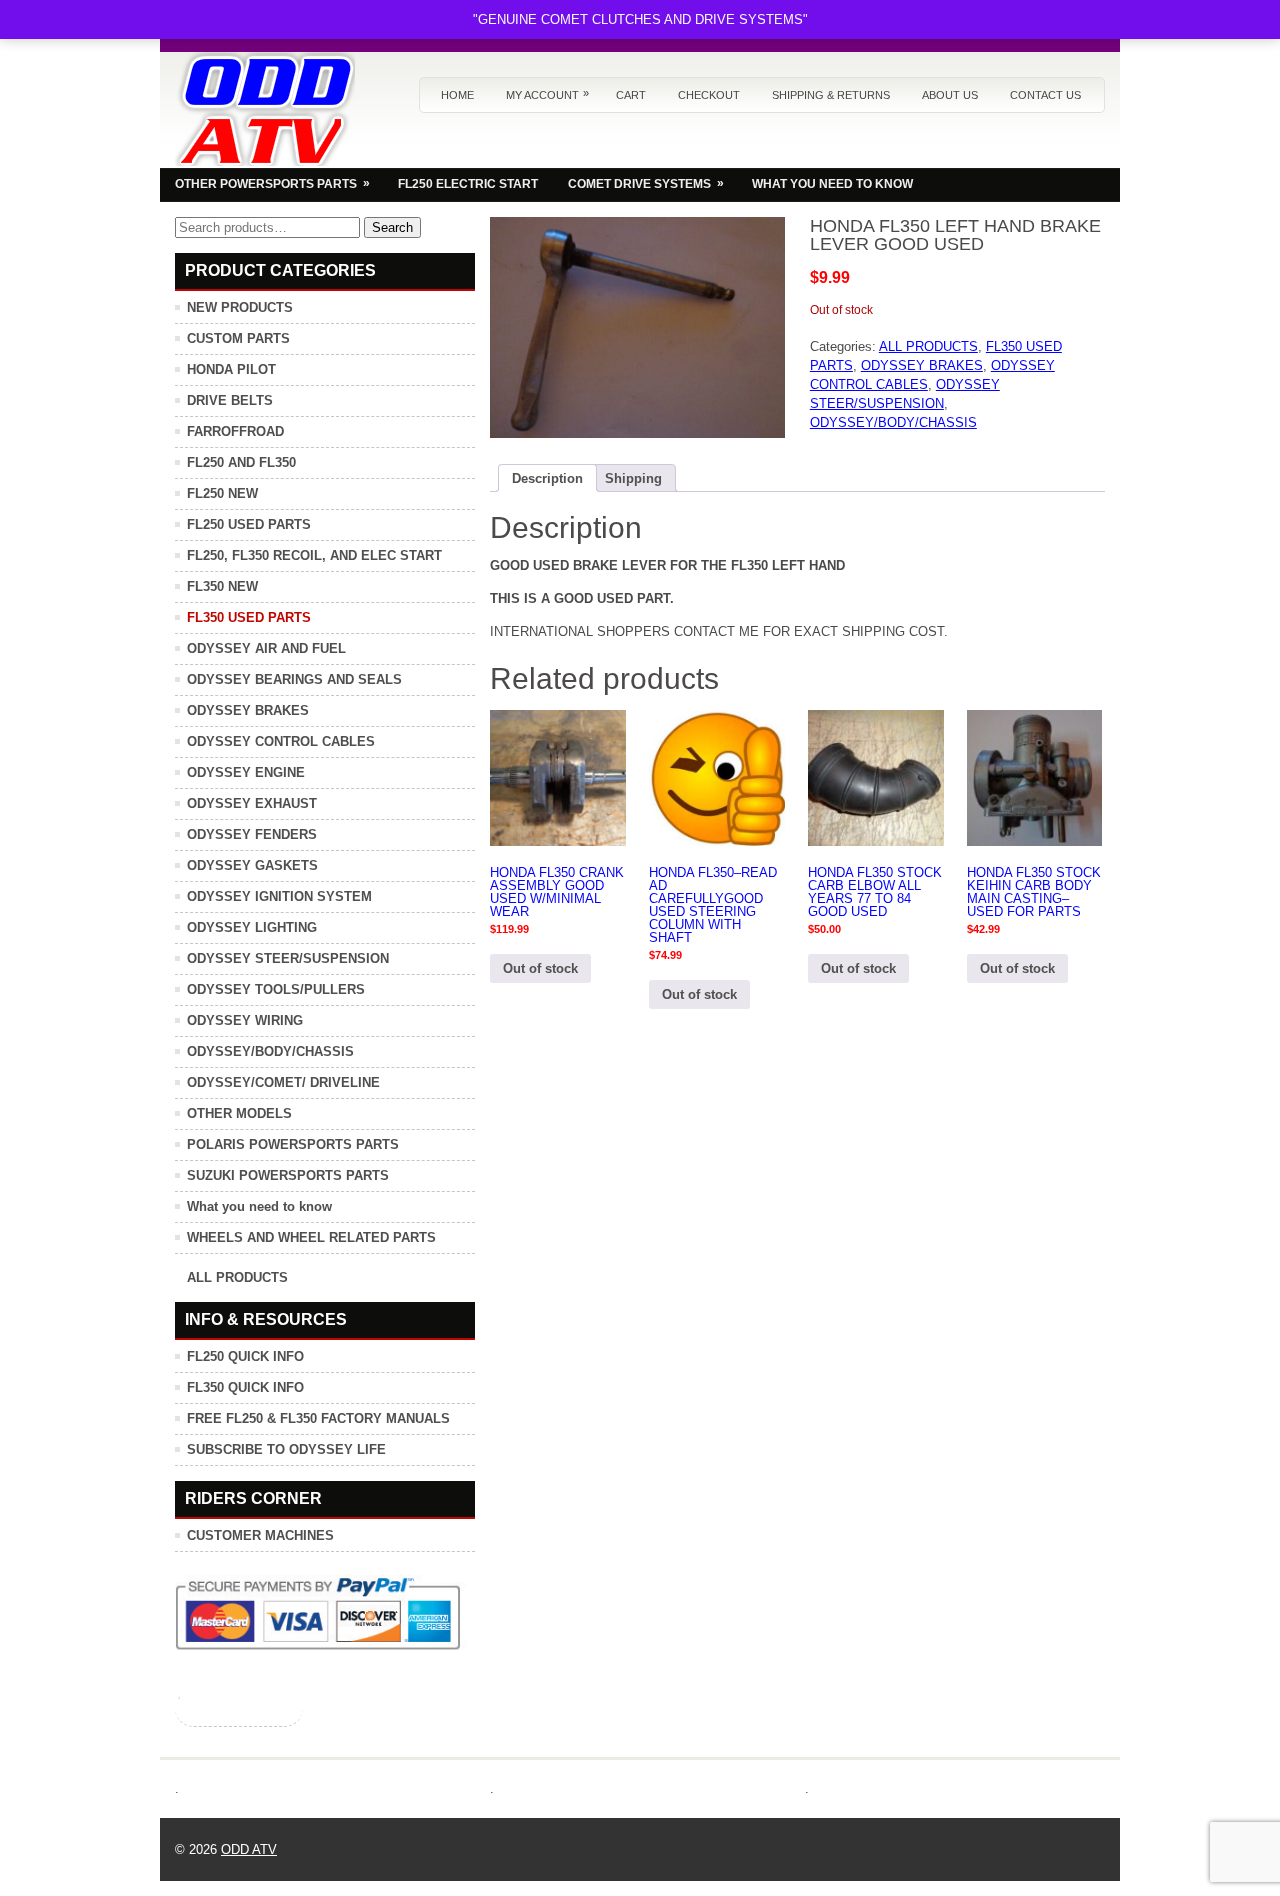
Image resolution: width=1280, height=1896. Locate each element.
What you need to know (259, 1206)
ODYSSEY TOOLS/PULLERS (276, 989)
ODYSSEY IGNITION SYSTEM (279, 896)
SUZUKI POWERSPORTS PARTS (288, 1175)
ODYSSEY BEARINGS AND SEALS (294, 679)
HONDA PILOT (231, 369)
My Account (547, 94)
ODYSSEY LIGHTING (252, 927)
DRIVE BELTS (230, 400)
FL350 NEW (222, 586)
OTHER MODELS (239, 1113)
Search (392, 227)
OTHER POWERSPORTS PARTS (272, 183)
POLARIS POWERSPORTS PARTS (293, 1144)
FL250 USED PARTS (249, 524)
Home (457, 95)
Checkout (709, 95)
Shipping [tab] (633, 478)
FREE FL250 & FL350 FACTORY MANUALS (318, 1418)
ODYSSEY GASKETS (252, 865)
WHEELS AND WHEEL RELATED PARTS (311, 1237)
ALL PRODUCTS (928, 346)
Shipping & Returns (831, 95)
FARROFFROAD (235, 431)
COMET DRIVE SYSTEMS (646, 183)
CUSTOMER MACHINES (260, 1535)
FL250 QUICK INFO (245, 1356)
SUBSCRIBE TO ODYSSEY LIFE (286, 1449)
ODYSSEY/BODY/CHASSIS (893, 422)
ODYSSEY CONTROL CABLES (281, 741)
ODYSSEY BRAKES (922, 365)
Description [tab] (547, 478)
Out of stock (540, 968)
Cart (631, 95)
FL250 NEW (222, 493)
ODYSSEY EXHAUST (252, 803)
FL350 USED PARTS (249, 617)
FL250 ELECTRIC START (468, 184)
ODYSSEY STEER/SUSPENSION (288, 958)
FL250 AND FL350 (241, 462)
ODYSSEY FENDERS (252, 834)
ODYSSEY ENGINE (246, 772)
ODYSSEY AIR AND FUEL (266, 648)
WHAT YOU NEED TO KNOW (832, 184)
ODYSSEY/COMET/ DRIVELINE (283, 1082)
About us (950, 95)
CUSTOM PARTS (238, 338)
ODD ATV (249, 1849)
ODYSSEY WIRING (245, 1020)
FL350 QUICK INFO (245, 1387)
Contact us (1045, 95)
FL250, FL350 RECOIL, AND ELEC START (314, 555)
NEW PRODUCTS (240, 307)
